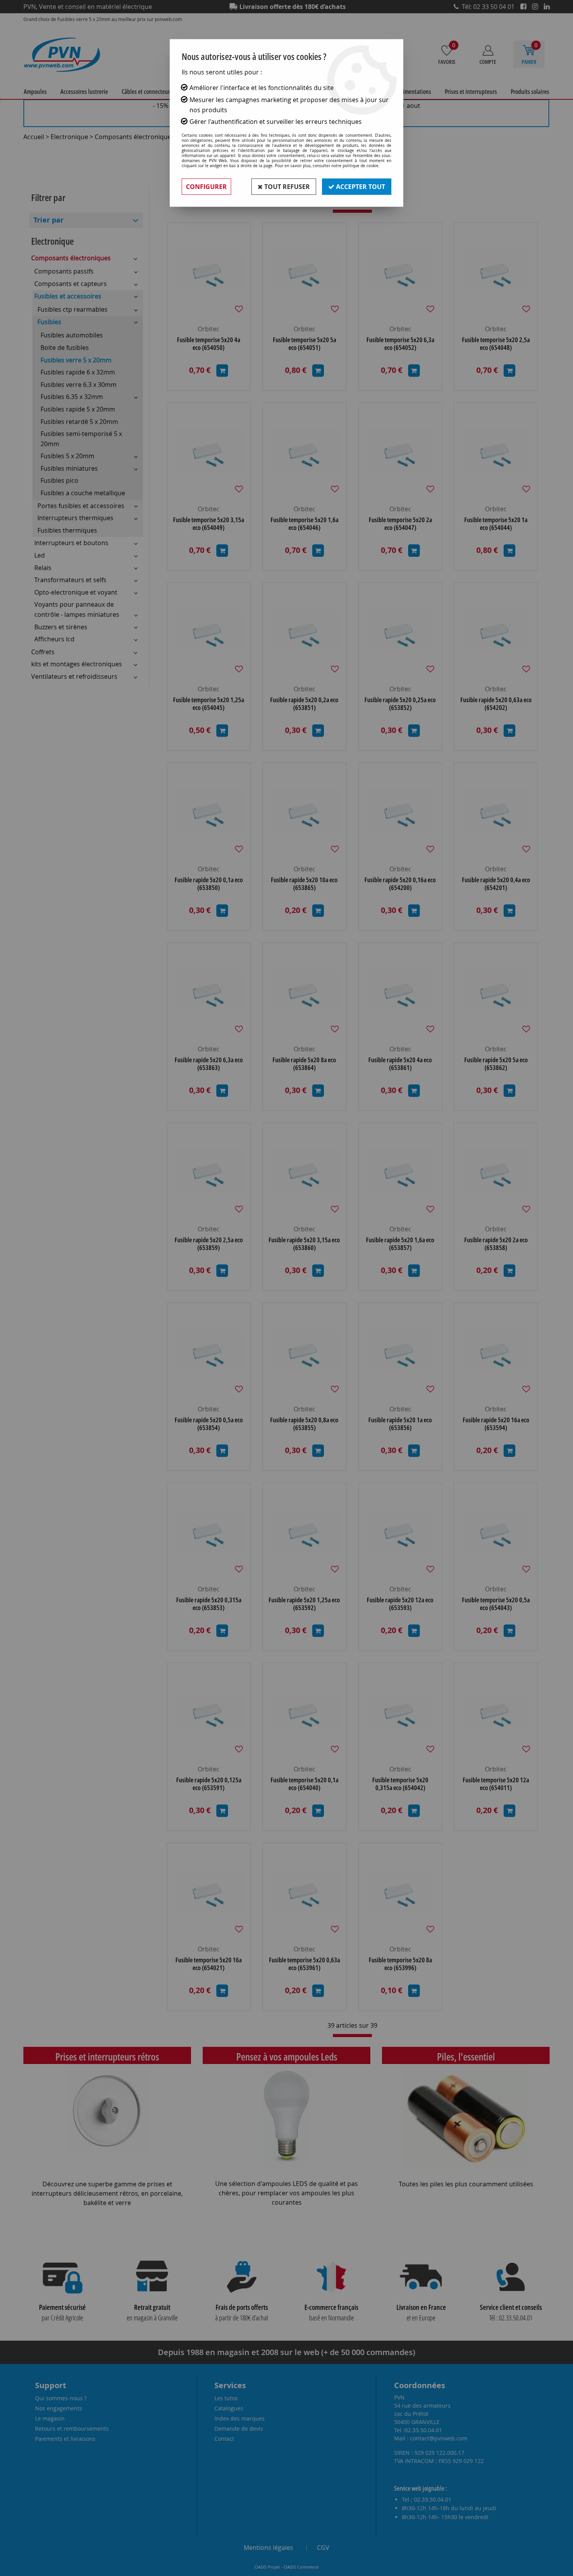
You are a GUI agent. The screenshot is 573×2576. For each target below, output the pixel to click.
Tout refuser (286, 187)
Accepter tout (360, 187)
